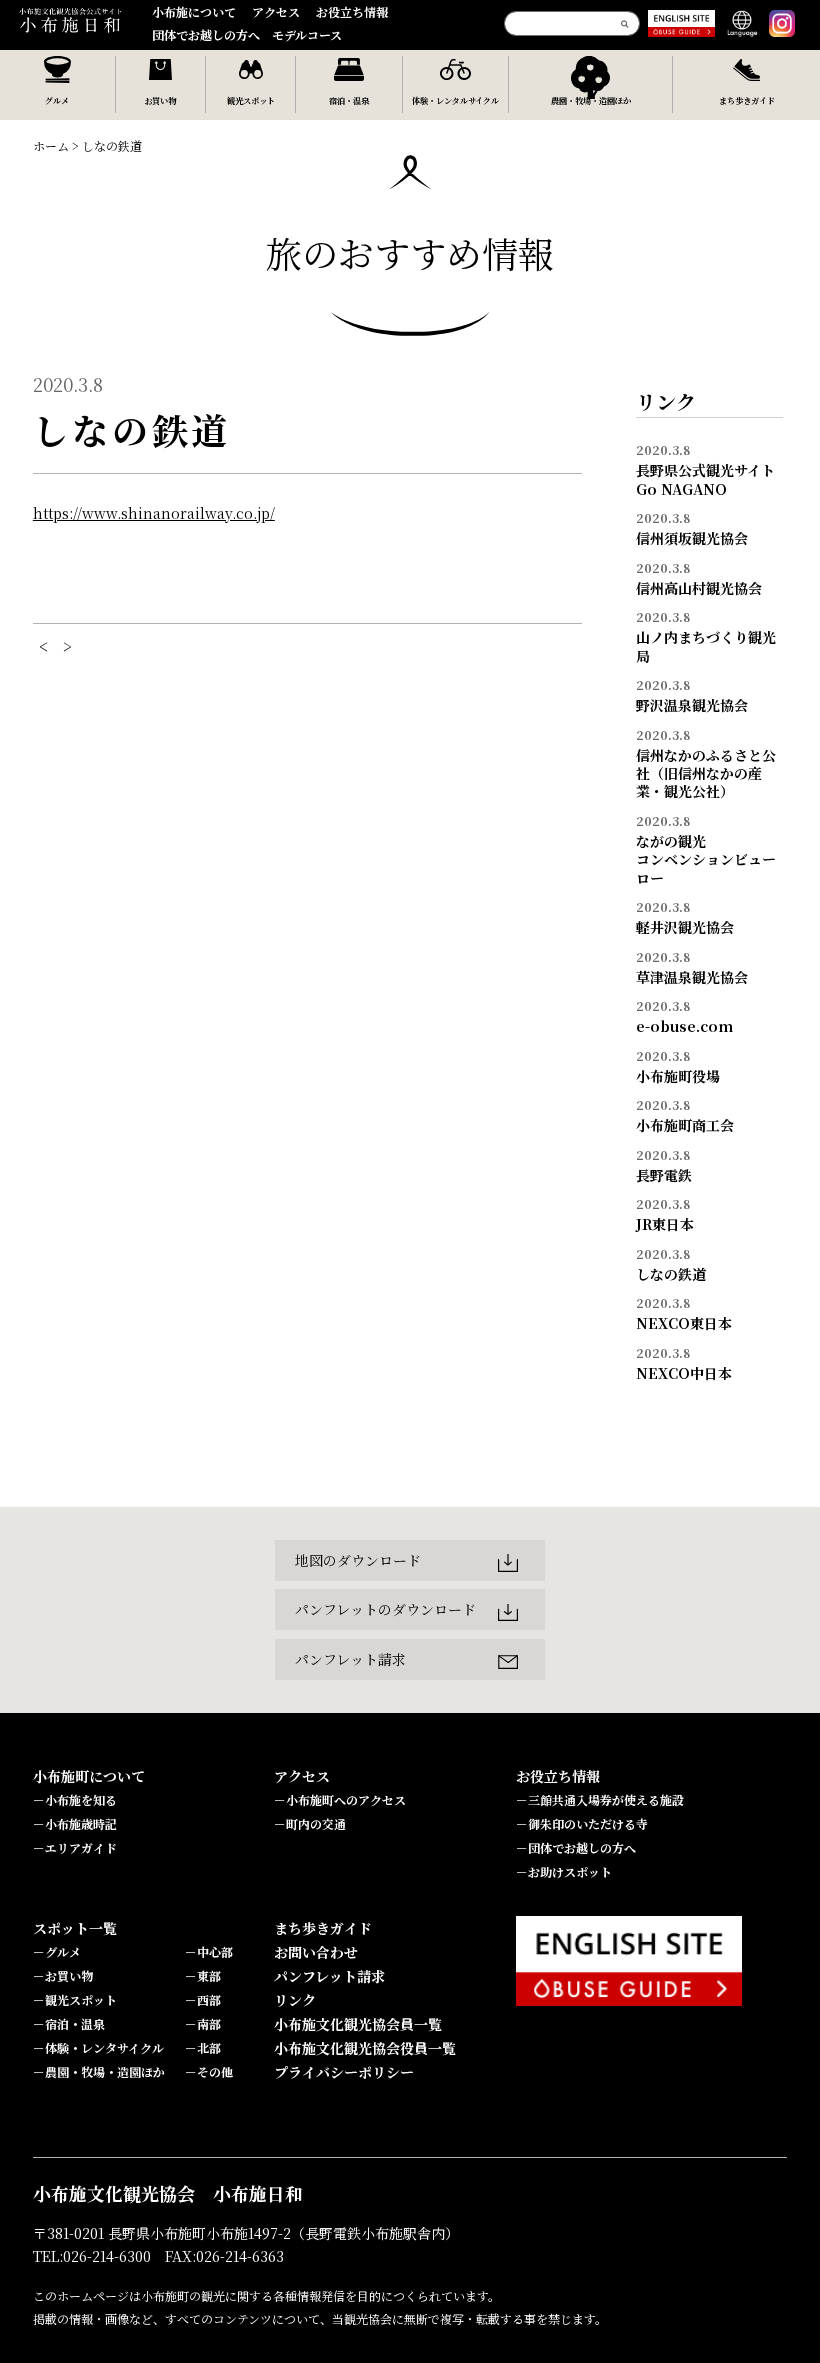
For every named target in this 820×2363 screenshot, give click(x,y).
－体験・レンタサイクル (98, 2047)
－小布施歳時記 (75, 1823)
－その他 (209, 2071)
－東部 (203, 1975)
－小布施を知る (75, 1799)
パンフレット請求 (329, 1976)
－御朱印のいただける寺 (582, 1823)
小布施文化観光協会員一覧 (358, 2024)
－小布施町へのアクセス (340, 1799)
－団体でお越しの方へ (576, 1847)
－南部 (203, 2023)
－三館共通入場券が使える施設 (600, 1799)
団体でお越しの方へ (206, 34)
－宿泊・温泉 (69, 2023)
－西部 (203, 1999)
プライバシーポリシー (344, 2072)
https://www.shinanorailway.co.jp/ (154, 513)
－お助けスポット (564, 1871)
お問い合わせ (316, 1952)
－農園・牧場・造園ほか (99, 2071)
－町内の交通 (310, 1823)
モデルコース (307, 34)
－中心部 (209, 1951)
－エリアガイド (75, 1847)
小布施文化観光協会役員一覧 (365, 2048)
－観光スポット (75, 1999)
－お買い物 (63, 1975)
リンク (295, 2000)
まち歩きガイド (323, 1928)
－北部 (203, 2047)
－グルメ (57, 1951)
